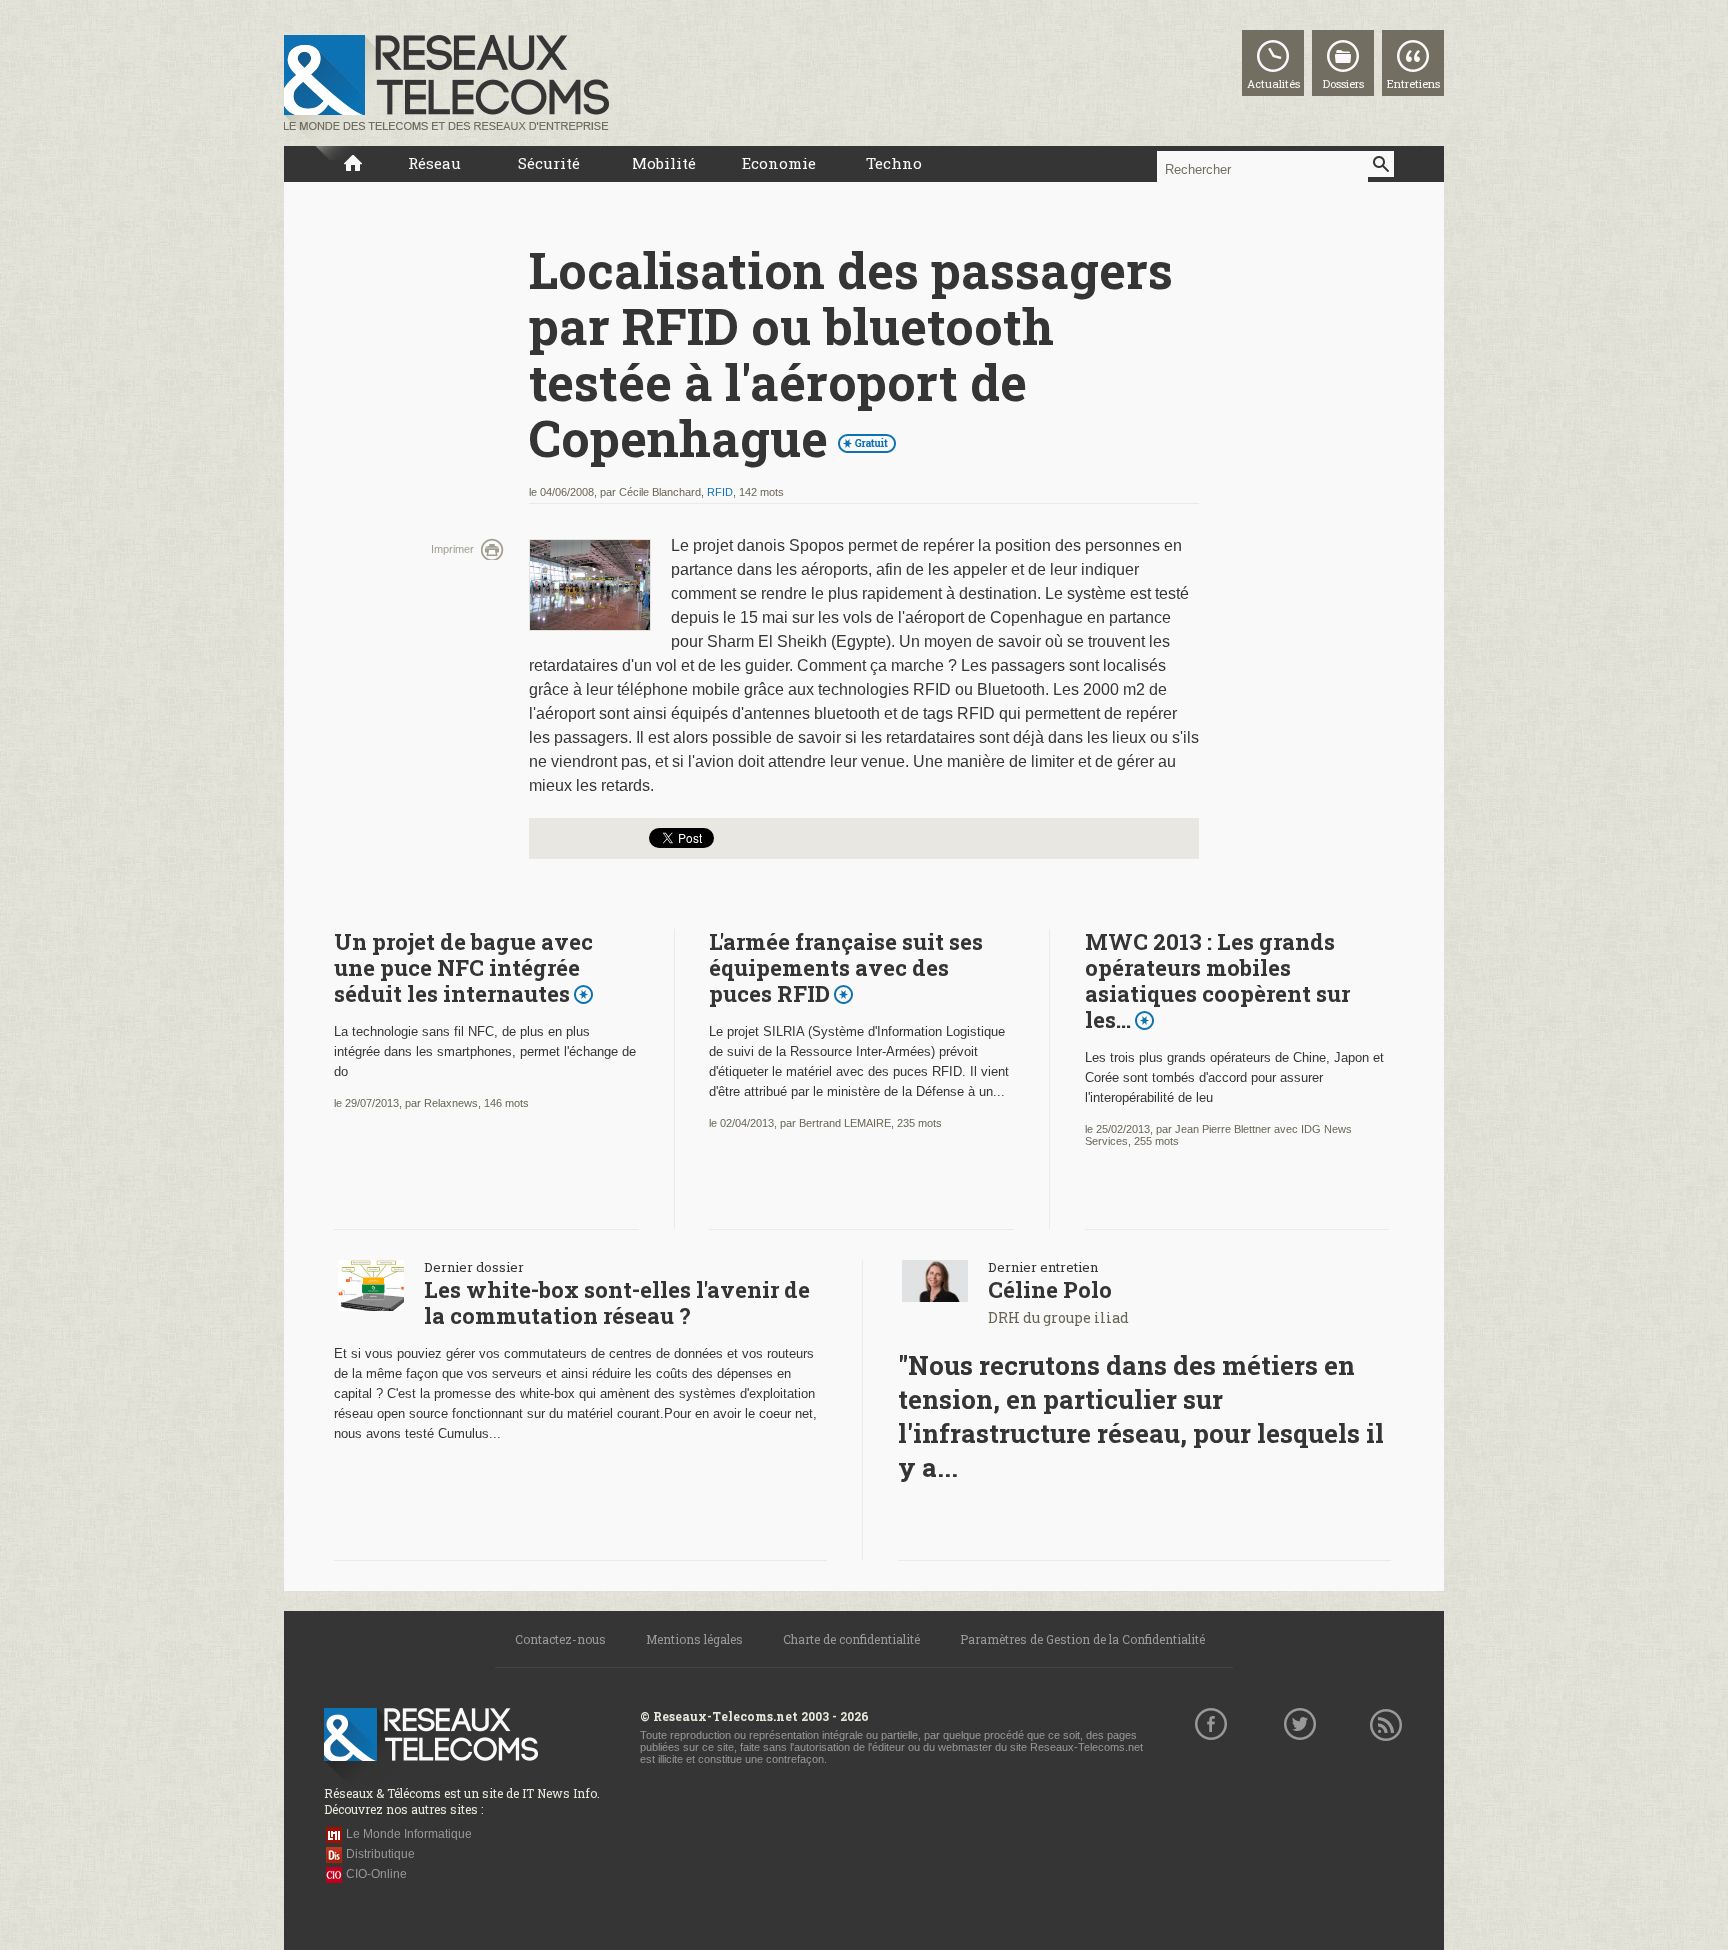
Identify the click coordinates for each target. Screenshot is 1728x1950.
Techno (894, 163)
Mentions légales (694, 1639)
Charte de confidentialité (851, 1639)
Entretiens (1413, 83)
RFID (720, 492)
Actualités (1273, 83)
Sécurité (549, 163)
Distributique (380, 1854)
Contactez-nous (560, 1639)
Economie (779, 163)
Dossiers (1343, 83)
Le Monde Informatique (409, 1834)
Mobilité (664, 163)
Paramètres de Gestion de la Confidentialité (1082, 1639)
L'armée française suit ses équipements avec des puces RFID (846, 967)
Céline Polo (1050, 1289)
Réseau (434, 163)
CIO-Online (376, 1874)
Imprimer (452, 549)
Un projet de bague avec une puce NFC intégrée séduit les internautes (463, 967)
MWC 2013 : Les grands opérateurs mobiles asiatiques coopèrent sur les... (1217, 980)
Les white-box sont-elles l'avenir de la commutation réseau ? (617, 1302)
